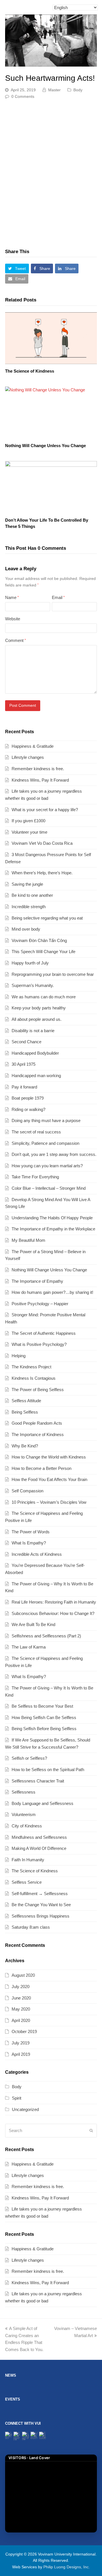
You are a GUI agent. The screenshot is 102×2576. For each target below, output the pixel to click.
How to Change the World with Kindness (49, 1457)
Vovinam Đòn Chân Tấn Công (39, 940)
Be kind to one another (32, 895)
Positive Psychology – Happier (40, 1304)
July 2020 (21, 1987)
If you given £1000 (28, 821)
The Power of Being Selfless (38, 1390)
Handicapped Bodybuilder (35, 1053)
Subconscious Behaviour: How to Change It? (53, 1613)
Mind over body (26, 929)
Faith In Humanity (28, 1860)
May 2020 (21, 2009)
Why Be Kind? (25, 1446)
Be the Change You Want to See (41, 1905)
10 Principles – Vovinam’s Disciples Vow (49, 1502)
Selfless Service (27, 1882)
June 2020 (21, 1998)
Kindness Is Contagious (34, 1378)
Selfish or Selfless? (29, 1758)
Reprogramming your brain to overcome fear (53, 974)
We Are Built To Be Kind (33, 1624)
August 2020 (23, 1975)
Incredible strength (29, 907)
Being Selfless (25, 1412)
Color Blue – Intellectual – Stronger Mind (49, 1188)
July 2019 (21, 2043)
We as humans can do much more (44, 997)
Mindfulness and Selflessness (39, 1837)
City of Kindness (27, 1826)
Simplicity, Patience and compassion (45, 1143)
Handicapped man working (36, 1076)
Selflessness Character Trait (38, 1781)
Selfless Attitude (26, 1401)
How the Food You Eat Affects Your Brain (49, 1479)
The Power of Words (31, 1532)
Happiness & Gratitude (33, 746)
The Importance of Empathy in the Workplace (53, 1229)
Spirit (17, 2098)
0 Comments (23, 96)
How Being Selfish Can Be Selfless (44, 1717)
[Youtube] (43, 2435)
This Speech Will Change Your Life (43, 952)
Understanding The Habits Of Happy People (52, 1218)
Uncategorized (25, 2109)
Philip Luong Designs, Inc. (67, 2567)
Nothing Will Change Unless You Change (45, 446)
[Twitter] (9, 2435)
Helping (19, 1356)
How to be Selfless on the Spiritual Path (48, 1770)
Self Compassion (27, 1491)
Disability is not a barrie (33, 1031)
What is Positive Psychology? (39, 1344)
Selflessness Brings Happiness (41, 1916)
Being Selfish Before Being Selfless (44, 1729)
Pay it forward (24, 1087)
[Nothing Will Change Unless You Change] (51, 413)
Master (54, 90)
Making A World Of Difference (39, 1848)
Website (13, 619)
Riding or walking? (28, 1109)
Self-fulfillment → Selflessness (40, 1894)
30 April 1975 (24, 1064)
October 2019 (24, 2031)
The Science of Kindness (30, 371)
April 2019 (21, 2054)
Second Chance (26, 1042)
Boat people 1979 (28, 1098)
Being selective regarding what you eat (47, 918)
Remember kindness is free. (38, 769)
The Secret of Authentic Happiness (44, 1333)
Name (12, 597)
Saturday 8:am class (31, 1927)
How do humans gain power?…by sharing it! (52, 1292)
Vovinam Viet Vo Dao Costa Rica (42, 843)
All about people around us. (37, 1019)
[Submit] (91, 2131)
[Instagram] (26, 2436)
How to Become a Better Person (42, 1468)
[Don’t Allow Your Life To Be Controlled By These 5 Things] (51, 487)
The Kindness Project (31, 1367)
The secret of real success (36, 1132)
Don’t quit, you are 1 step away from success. (54, 1154)
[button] (17, 268)
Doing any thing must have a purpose (46, 1120)
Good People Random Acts (37, 1423)
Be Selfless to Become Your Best (42, 1706)
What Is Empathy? (29, 1543)
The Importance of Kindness (38, 1434)
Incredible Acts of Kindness (37, 1554)
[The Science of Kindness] (51, 338)
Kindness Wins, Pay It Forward (40, 780)
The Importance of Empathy (37, 1281)
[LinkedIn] (34, 2435)
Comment (15, 640)
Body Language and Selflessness (42, 1803)
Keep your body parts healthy (39, 1008)
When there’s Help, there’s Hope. (42, 873)
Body (78, 90)
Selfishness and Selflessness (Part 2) (46, 1636)
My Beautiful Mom (28, 1240)
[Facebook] (17, 2436)
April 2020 (21, 2020)
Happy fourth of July (30, 963)
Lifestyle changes (28, 757)
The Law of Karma (29, 1647)
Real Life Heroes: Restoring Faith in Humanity (54, 1602)
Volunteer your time (29, 832)
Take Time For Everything (35, 1177)
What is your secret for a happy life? (45, 810)
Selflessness (24, 1792)
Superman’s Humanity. (33, 985)
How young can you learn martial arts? (47, 1166)
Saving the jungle (27, 884)
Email (58, 597)
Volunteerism (24, 1814)
